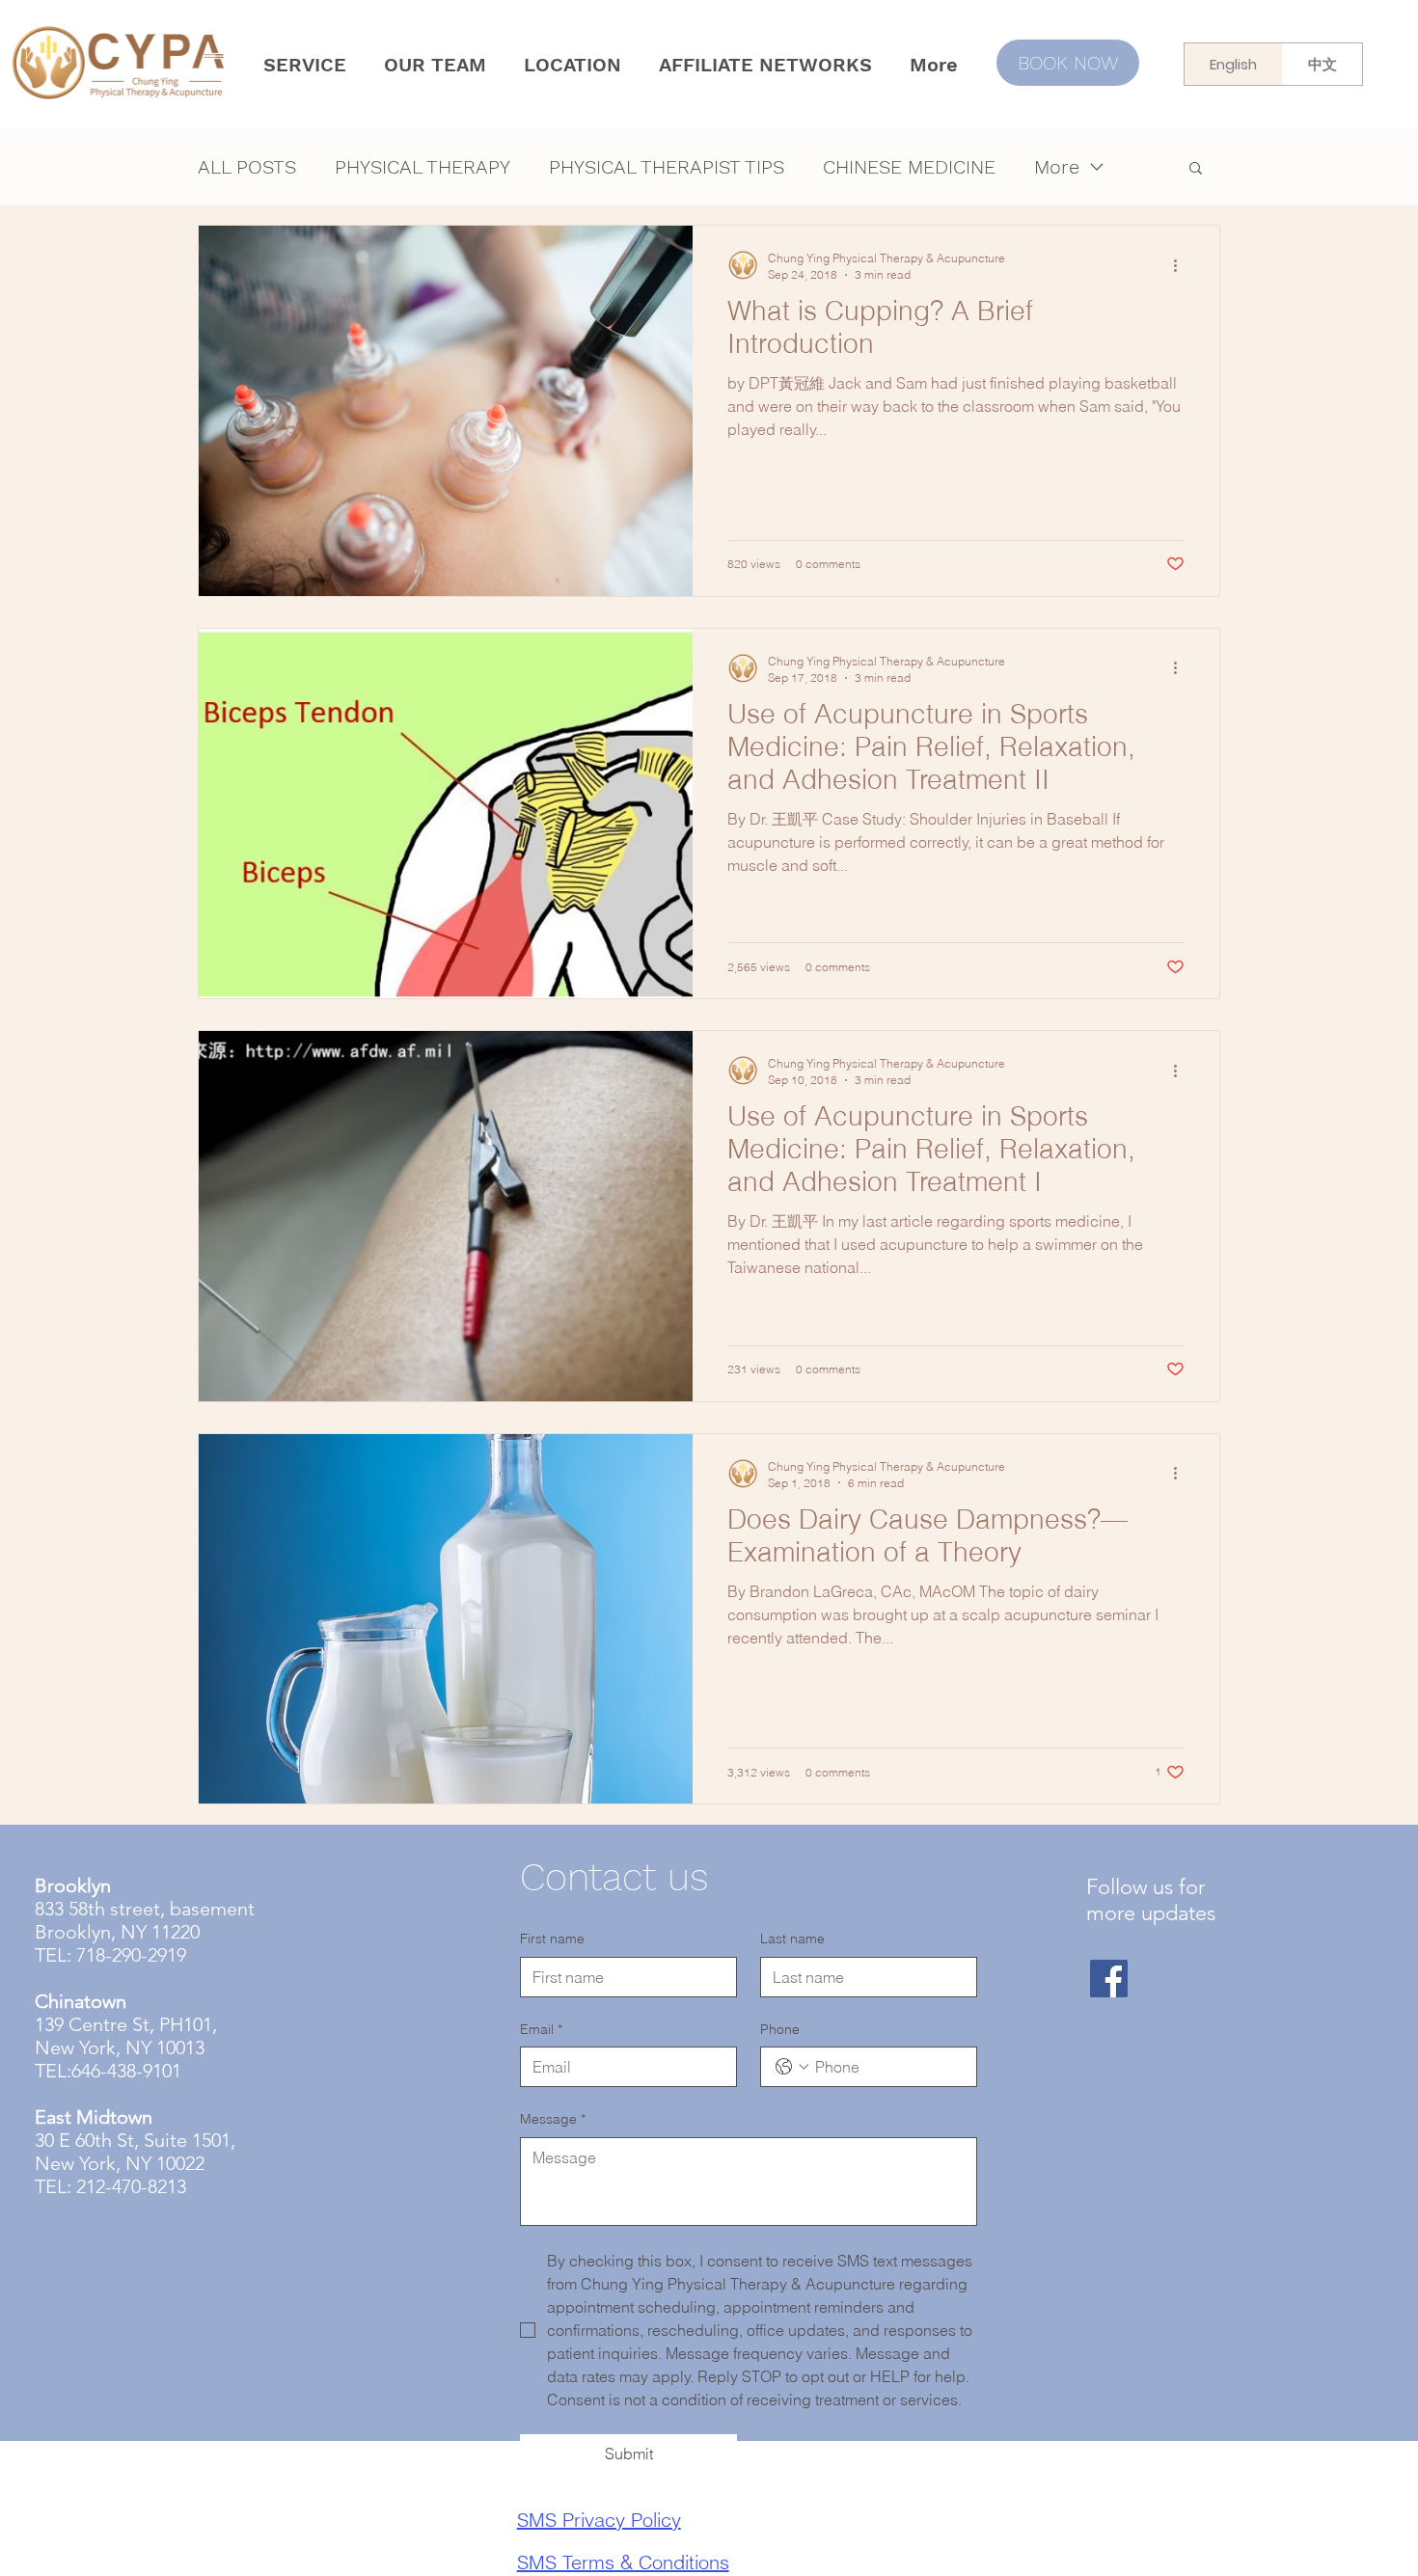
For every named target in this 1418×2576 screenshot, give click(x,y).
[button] (1196, 169)
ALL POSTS (247, 167)
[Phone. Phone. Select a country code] (792, 2067)
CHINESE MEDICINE (909, 167)
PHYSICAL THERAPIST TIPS (667, 167)
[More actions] (1182, 265)
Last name (792, 1939)
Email (541, 2029)
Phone (780, 2029)
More (1057, 167)
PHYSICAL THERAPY (423, 167)
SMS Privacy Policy (599, 2520)
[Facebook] (1109, 1979)
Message (553, 2119)
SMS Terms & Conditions (623, 2562)
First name (552, 1939)
